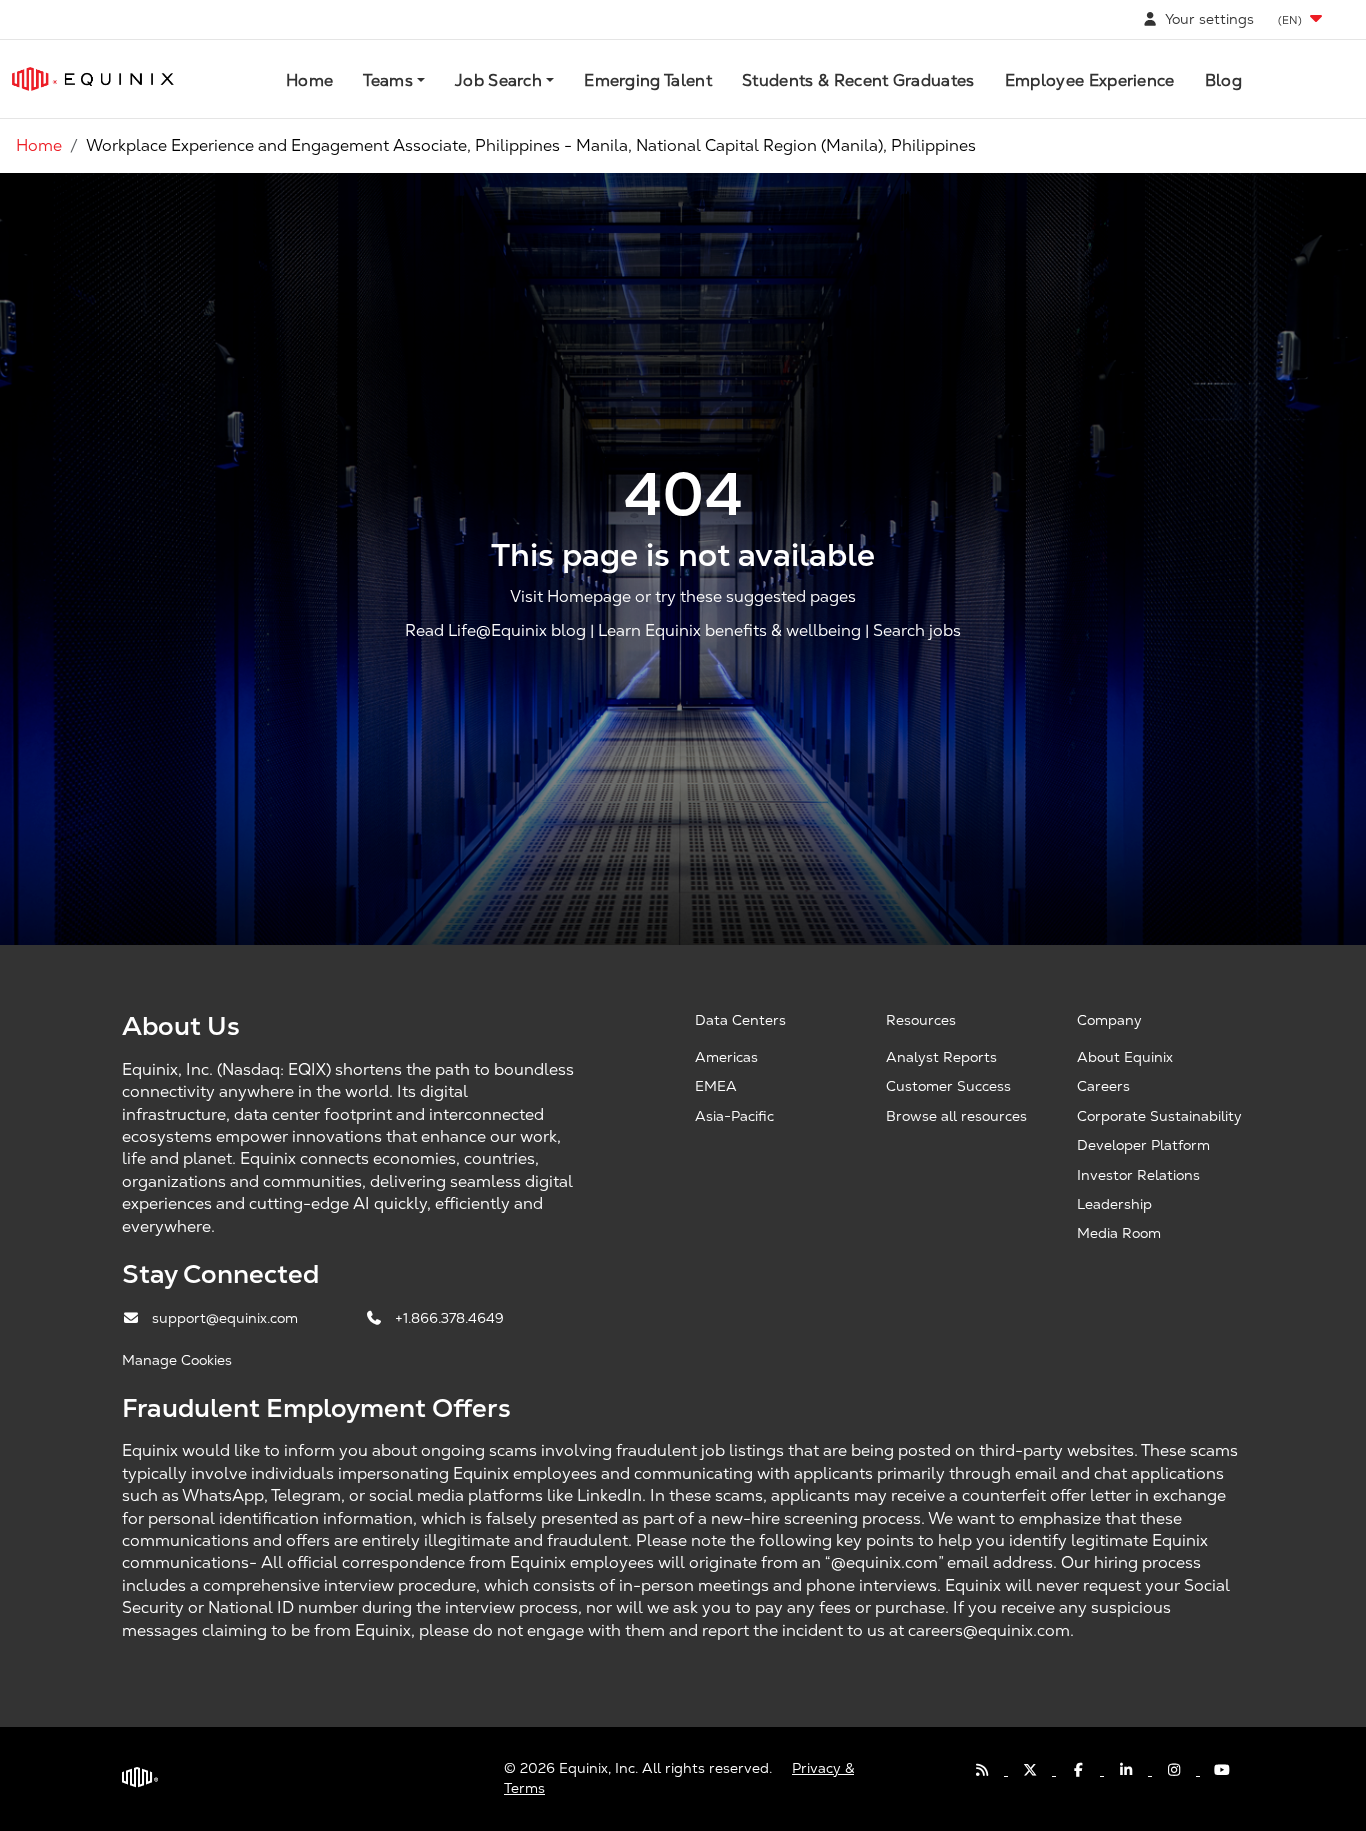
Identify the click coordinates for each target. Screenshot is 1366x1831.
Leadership (1114, 1204)
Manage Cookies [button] (177, 1360)
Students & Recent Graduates (858, 80)
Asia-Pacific (734, 1116)
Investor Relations (1138, 1175)
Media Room (1119, 1233)
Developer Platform (1143, 1145)
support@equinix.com (227, 1318)
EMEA (716, 1086)
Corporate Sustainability (1159, 1116)
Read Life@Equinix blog (495, 630)
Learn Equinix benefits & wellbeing (729, 630)
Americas (726, 1057)
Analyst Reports (941, 1057)
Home (309, 80)
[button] (1302, 19)
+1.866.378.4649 (449, 1318)
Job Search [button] (498, 80)
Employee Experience (1090, 80)
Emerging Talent (648, 80)
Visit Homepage (570, 597)
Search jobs (917, 630)
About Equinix (1125, 1057)
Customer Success (948, 1086)
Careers (1103, 1086)
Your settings (1207, 19)
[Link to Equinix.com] (93, 79)
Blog (1223, 80)
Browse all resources (956, 1116)
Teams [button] (388, 80)
